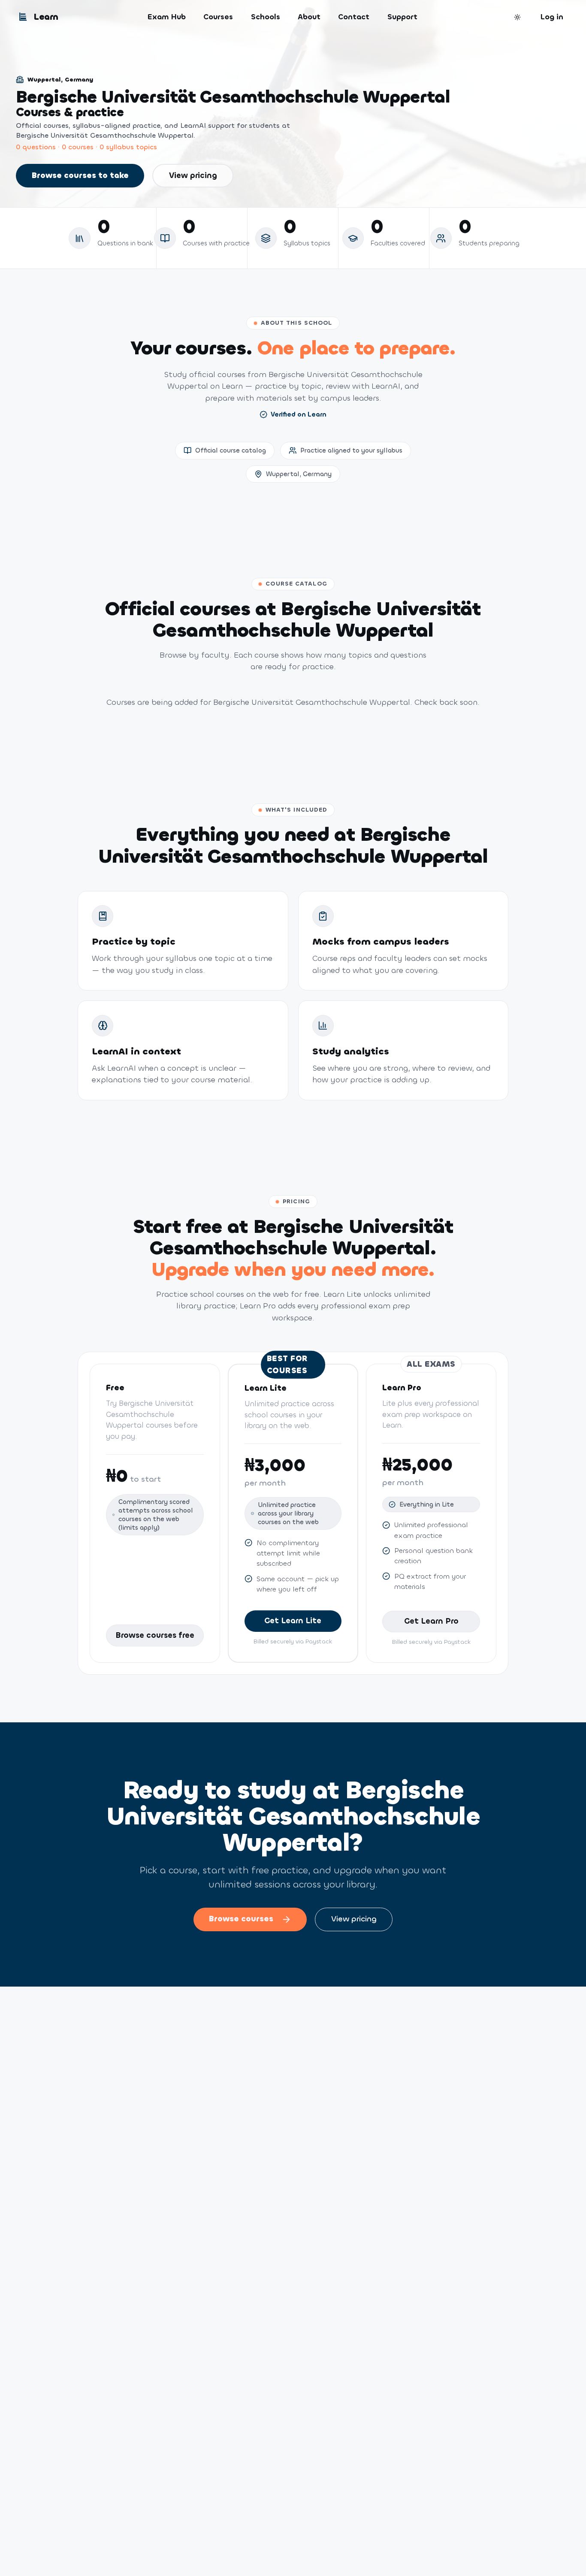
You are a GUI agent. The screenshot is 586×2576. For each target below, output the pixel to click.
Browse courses (241, 1919)
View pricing (193, 175)
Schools (266, 17)
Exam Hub (167, 17)
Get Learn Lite (293, 1621)
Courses (218, 17)
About (309, 17)
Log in (552, 17)
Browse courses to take (80, 175)
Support (402, 17)
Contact (354, 17)
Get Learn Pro (431, 1621)
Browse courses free (155, 1635)
